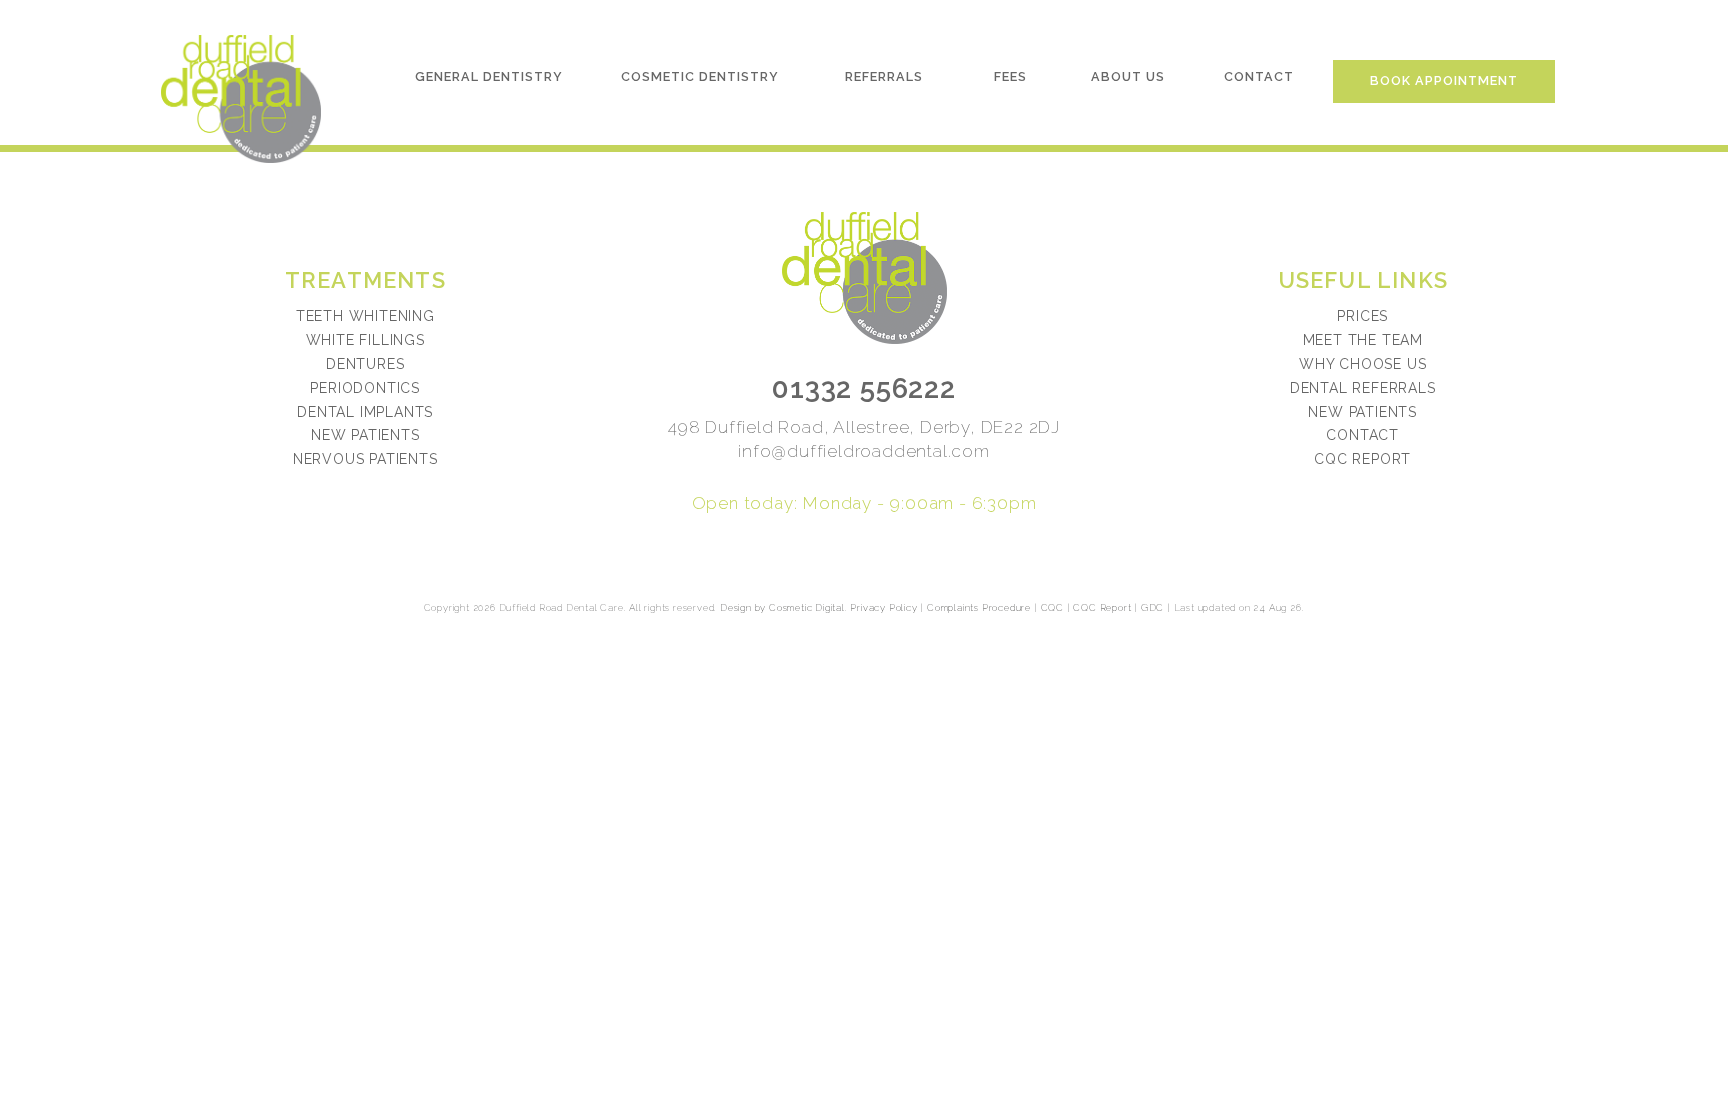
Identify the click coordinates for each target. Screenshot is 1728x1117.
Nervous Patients (365, 459)
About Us (1128, 76)
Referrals (884, 76)
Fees (1010, 76)
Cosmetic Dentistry (700, 76)
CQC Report (1362, 459)
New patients (1362, 412)
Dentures (365, 364)
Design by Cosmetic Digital (782, 607)
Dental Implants (365, 412)
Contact (1259, 76)
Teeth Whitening (365, 316)
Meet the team (1363, 340)
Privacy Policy (883, 607)
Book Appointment (1444, 80)
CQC (1052, 607)
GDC (1152, 607)
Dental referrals (1363, 388)
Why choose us (1362, 364)
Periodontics (365, 388)
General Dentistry (489, 76)
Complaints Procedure (979, 607)
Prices (1362, 316)
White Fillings (365, 340)
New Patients (365, 435)
